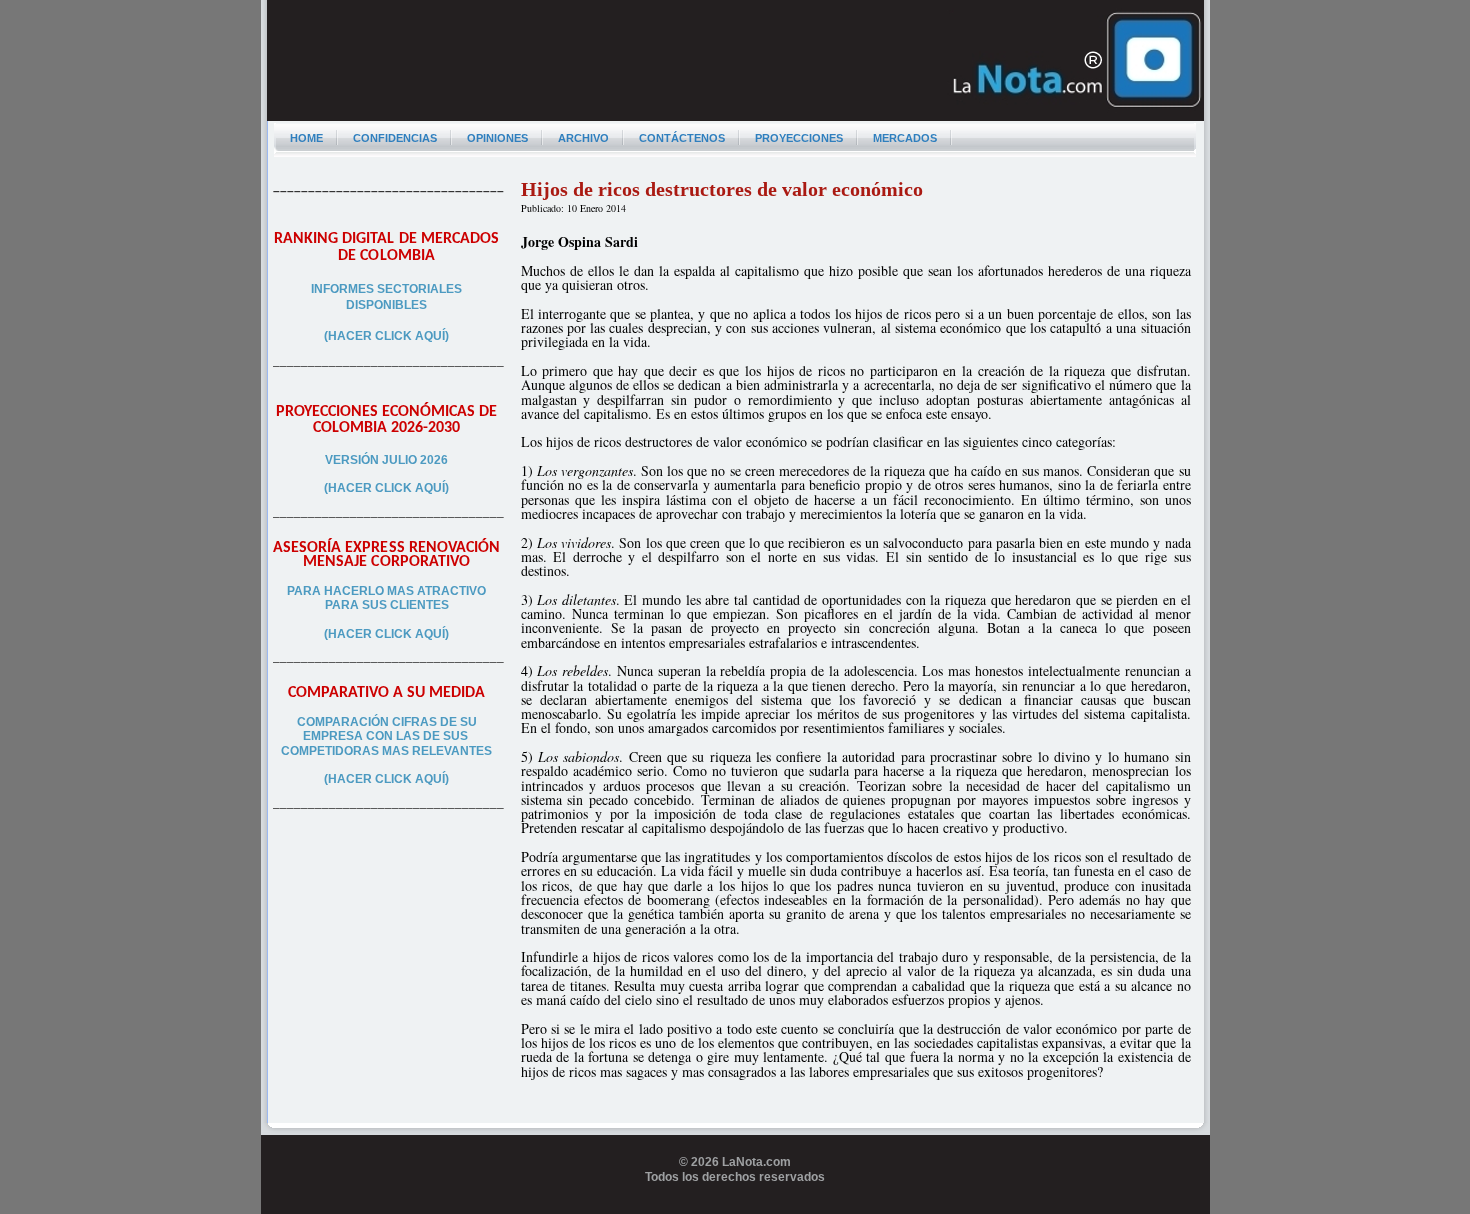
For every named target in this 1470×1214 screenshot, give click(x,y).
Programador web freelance (735, 1206)
